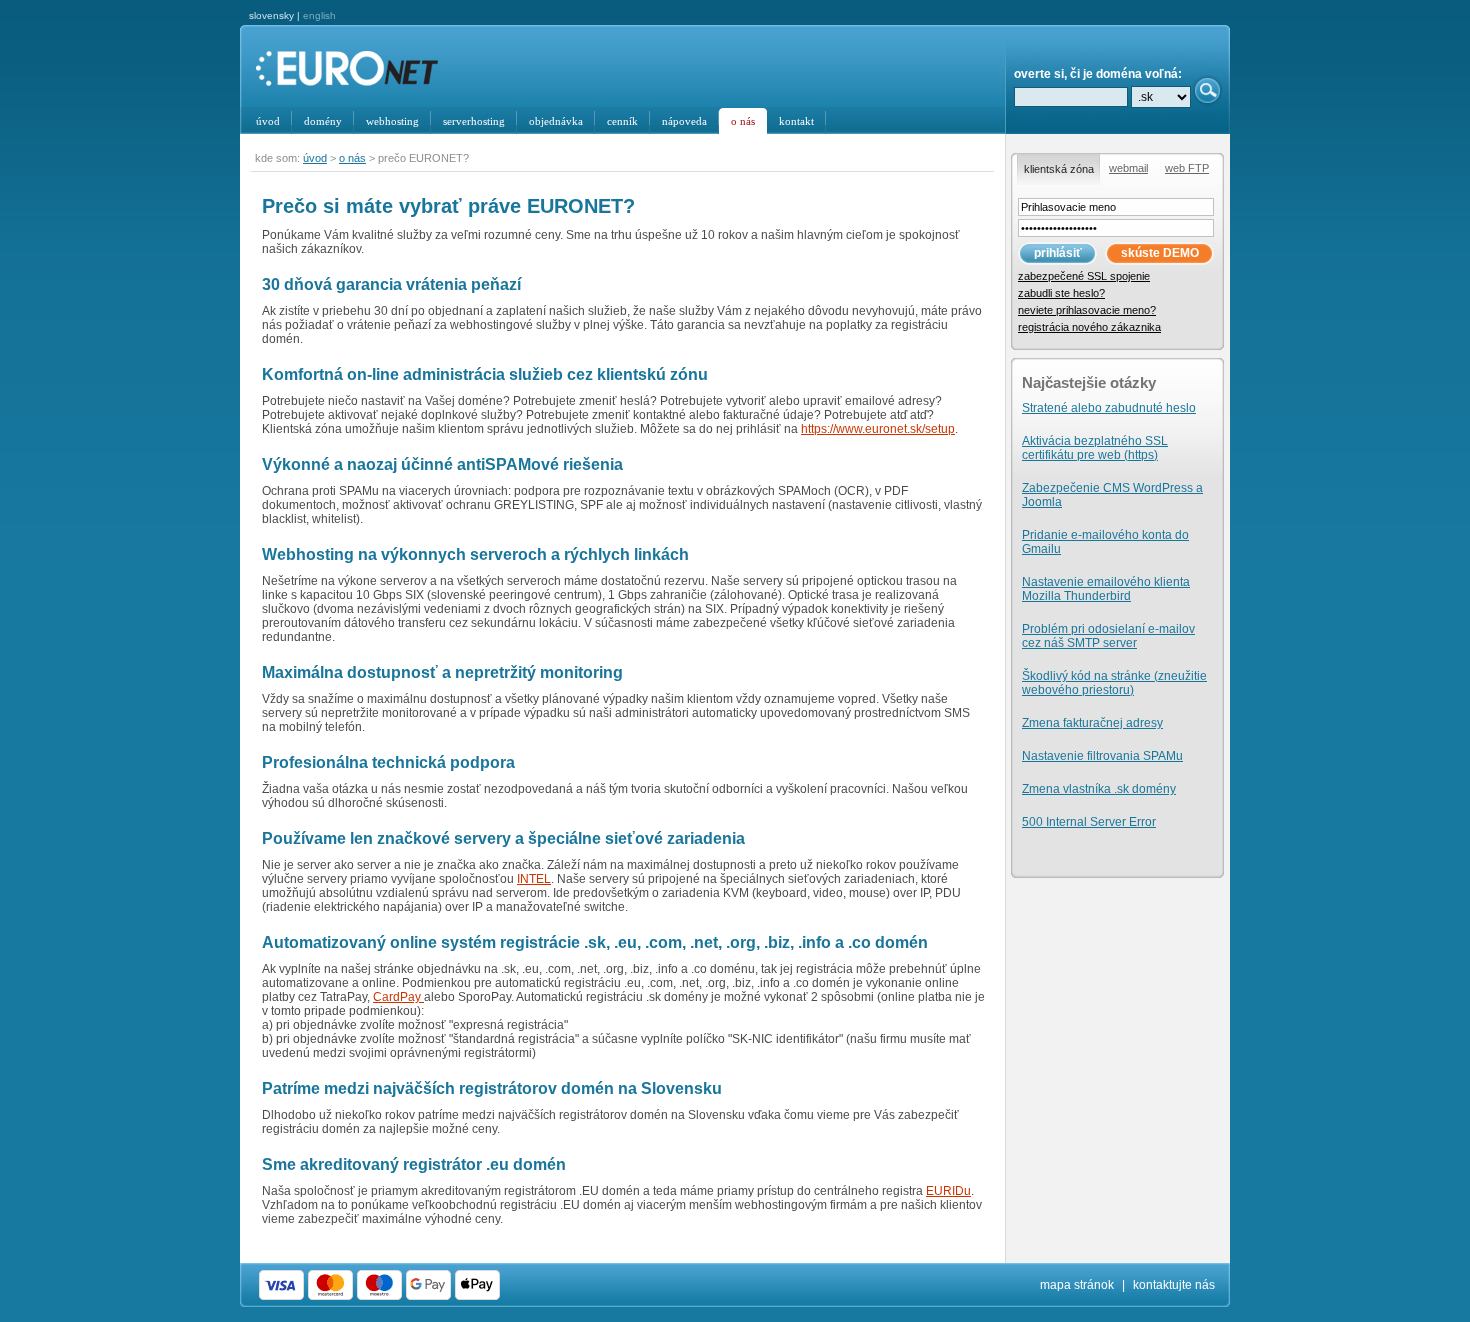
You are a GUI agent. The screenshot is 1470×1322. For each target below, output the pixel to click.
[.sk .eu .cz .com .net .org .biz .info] (1161, 97)
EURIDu (948, 1191)
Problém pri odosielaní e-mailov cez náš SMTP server (1108, 636)
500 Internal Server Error (1089, 822)
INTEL (534, 879)
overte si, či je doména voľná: (1098, 74)
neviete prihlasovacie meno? (1087, 310)
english (319, 15)
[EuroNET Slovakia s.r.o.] (362, 70)
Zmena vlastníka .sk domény (1099, 789)
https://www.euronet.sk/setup (878, 429)
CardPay (398, 997)
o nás (743, 121)
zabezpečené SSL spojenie (1084, 276)
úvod (315, 158)
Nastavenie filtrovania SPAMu (1102, 756)
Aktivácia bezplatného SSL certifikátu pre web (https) (1095, 448)
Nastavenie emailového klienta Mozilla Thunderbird (1106, 589)
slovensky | (292, 15)
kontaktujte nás (1174, 1285)
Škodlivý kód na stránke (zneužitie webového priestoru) (1114, 683)
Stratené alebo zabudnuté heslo (1109, 408)
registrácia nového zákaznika (1089, 327)
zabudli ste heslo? (1061, 293)
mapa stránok (1077, 1285)
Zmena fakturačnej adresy (1092, 723)
